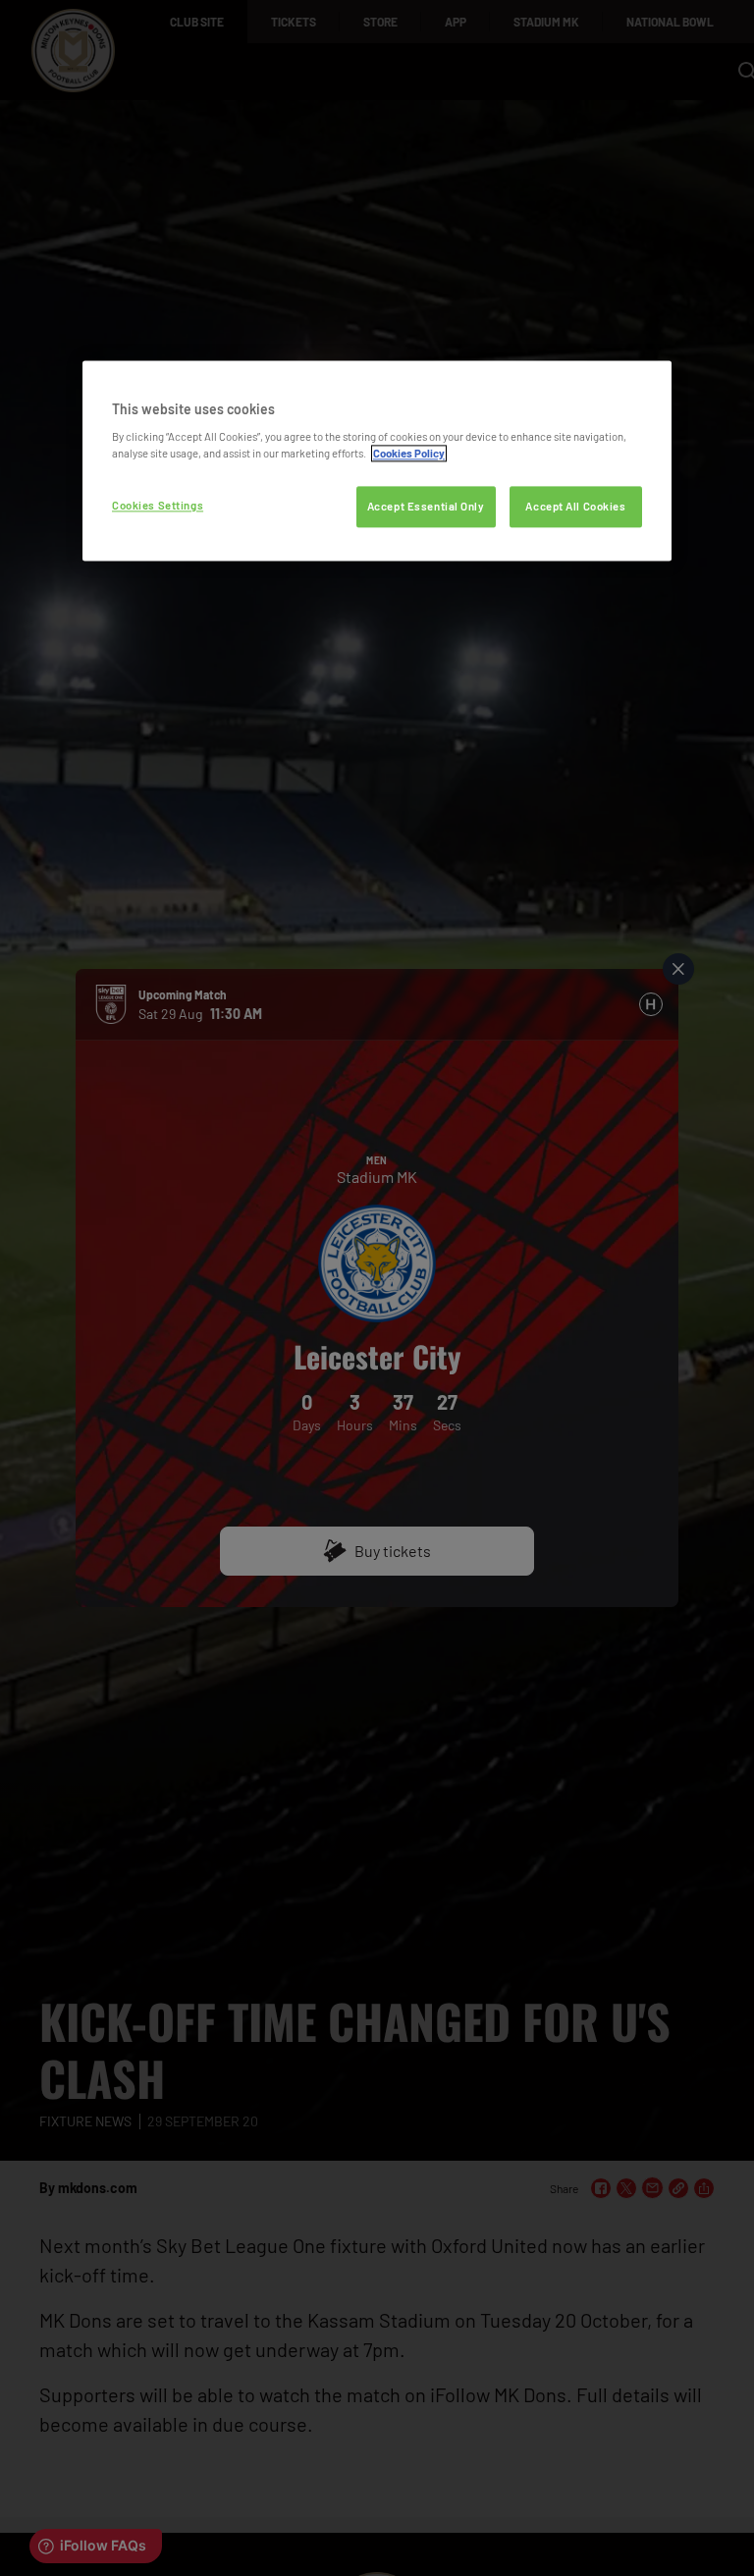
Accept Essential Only (426, 507)
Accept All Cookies (575, 507)
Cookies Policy (409, 454)
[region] (377, 461)
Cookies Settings (158, 506)
